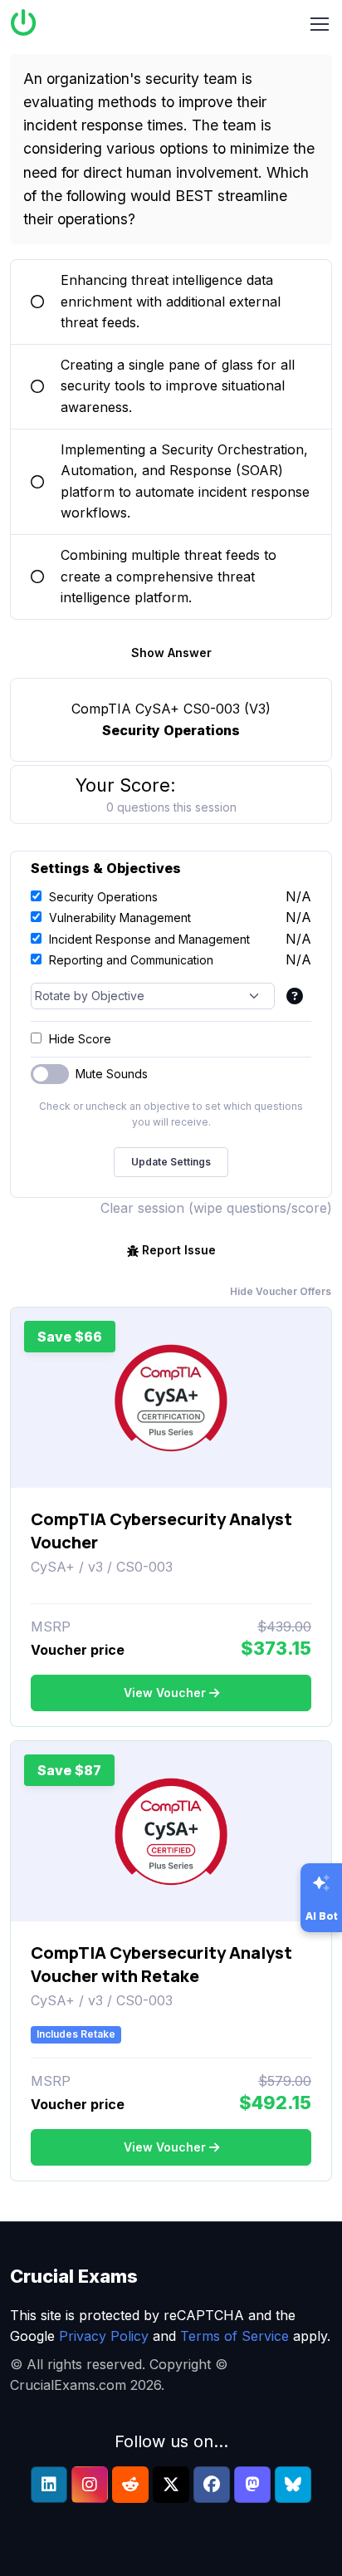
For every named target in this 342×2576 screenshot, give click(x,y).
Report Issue (179, 1250)
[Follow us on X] (171, 2485)
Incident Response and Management (149, 939)
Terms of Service (235, 2336)
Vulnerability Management (120, 918)
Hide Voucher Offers (281, 1291)
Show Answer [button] (171, 653)
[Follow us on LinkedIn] (49, 2485)
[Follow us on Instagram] (90, 2485)
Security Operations (103, 897)
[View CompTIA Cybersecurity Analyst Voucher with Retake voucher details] (171, 1832)
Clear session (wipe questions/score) (216, 1208)
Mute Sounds (112, 1074)
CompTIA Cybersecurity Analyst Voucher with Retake (161, 1964)
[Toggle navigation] (320, 24)
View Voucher (165, 1693)
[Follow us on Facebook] (212, 2485)
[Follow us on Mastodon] (252, 2485)
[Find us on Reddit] (130, 2485)
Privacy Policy (104, 2336)
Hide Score (80, 1039)
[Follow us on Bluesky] (293, 2485)
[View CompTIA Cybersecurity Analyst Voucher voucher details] (171, 1398)
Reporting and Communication (131, 960)
